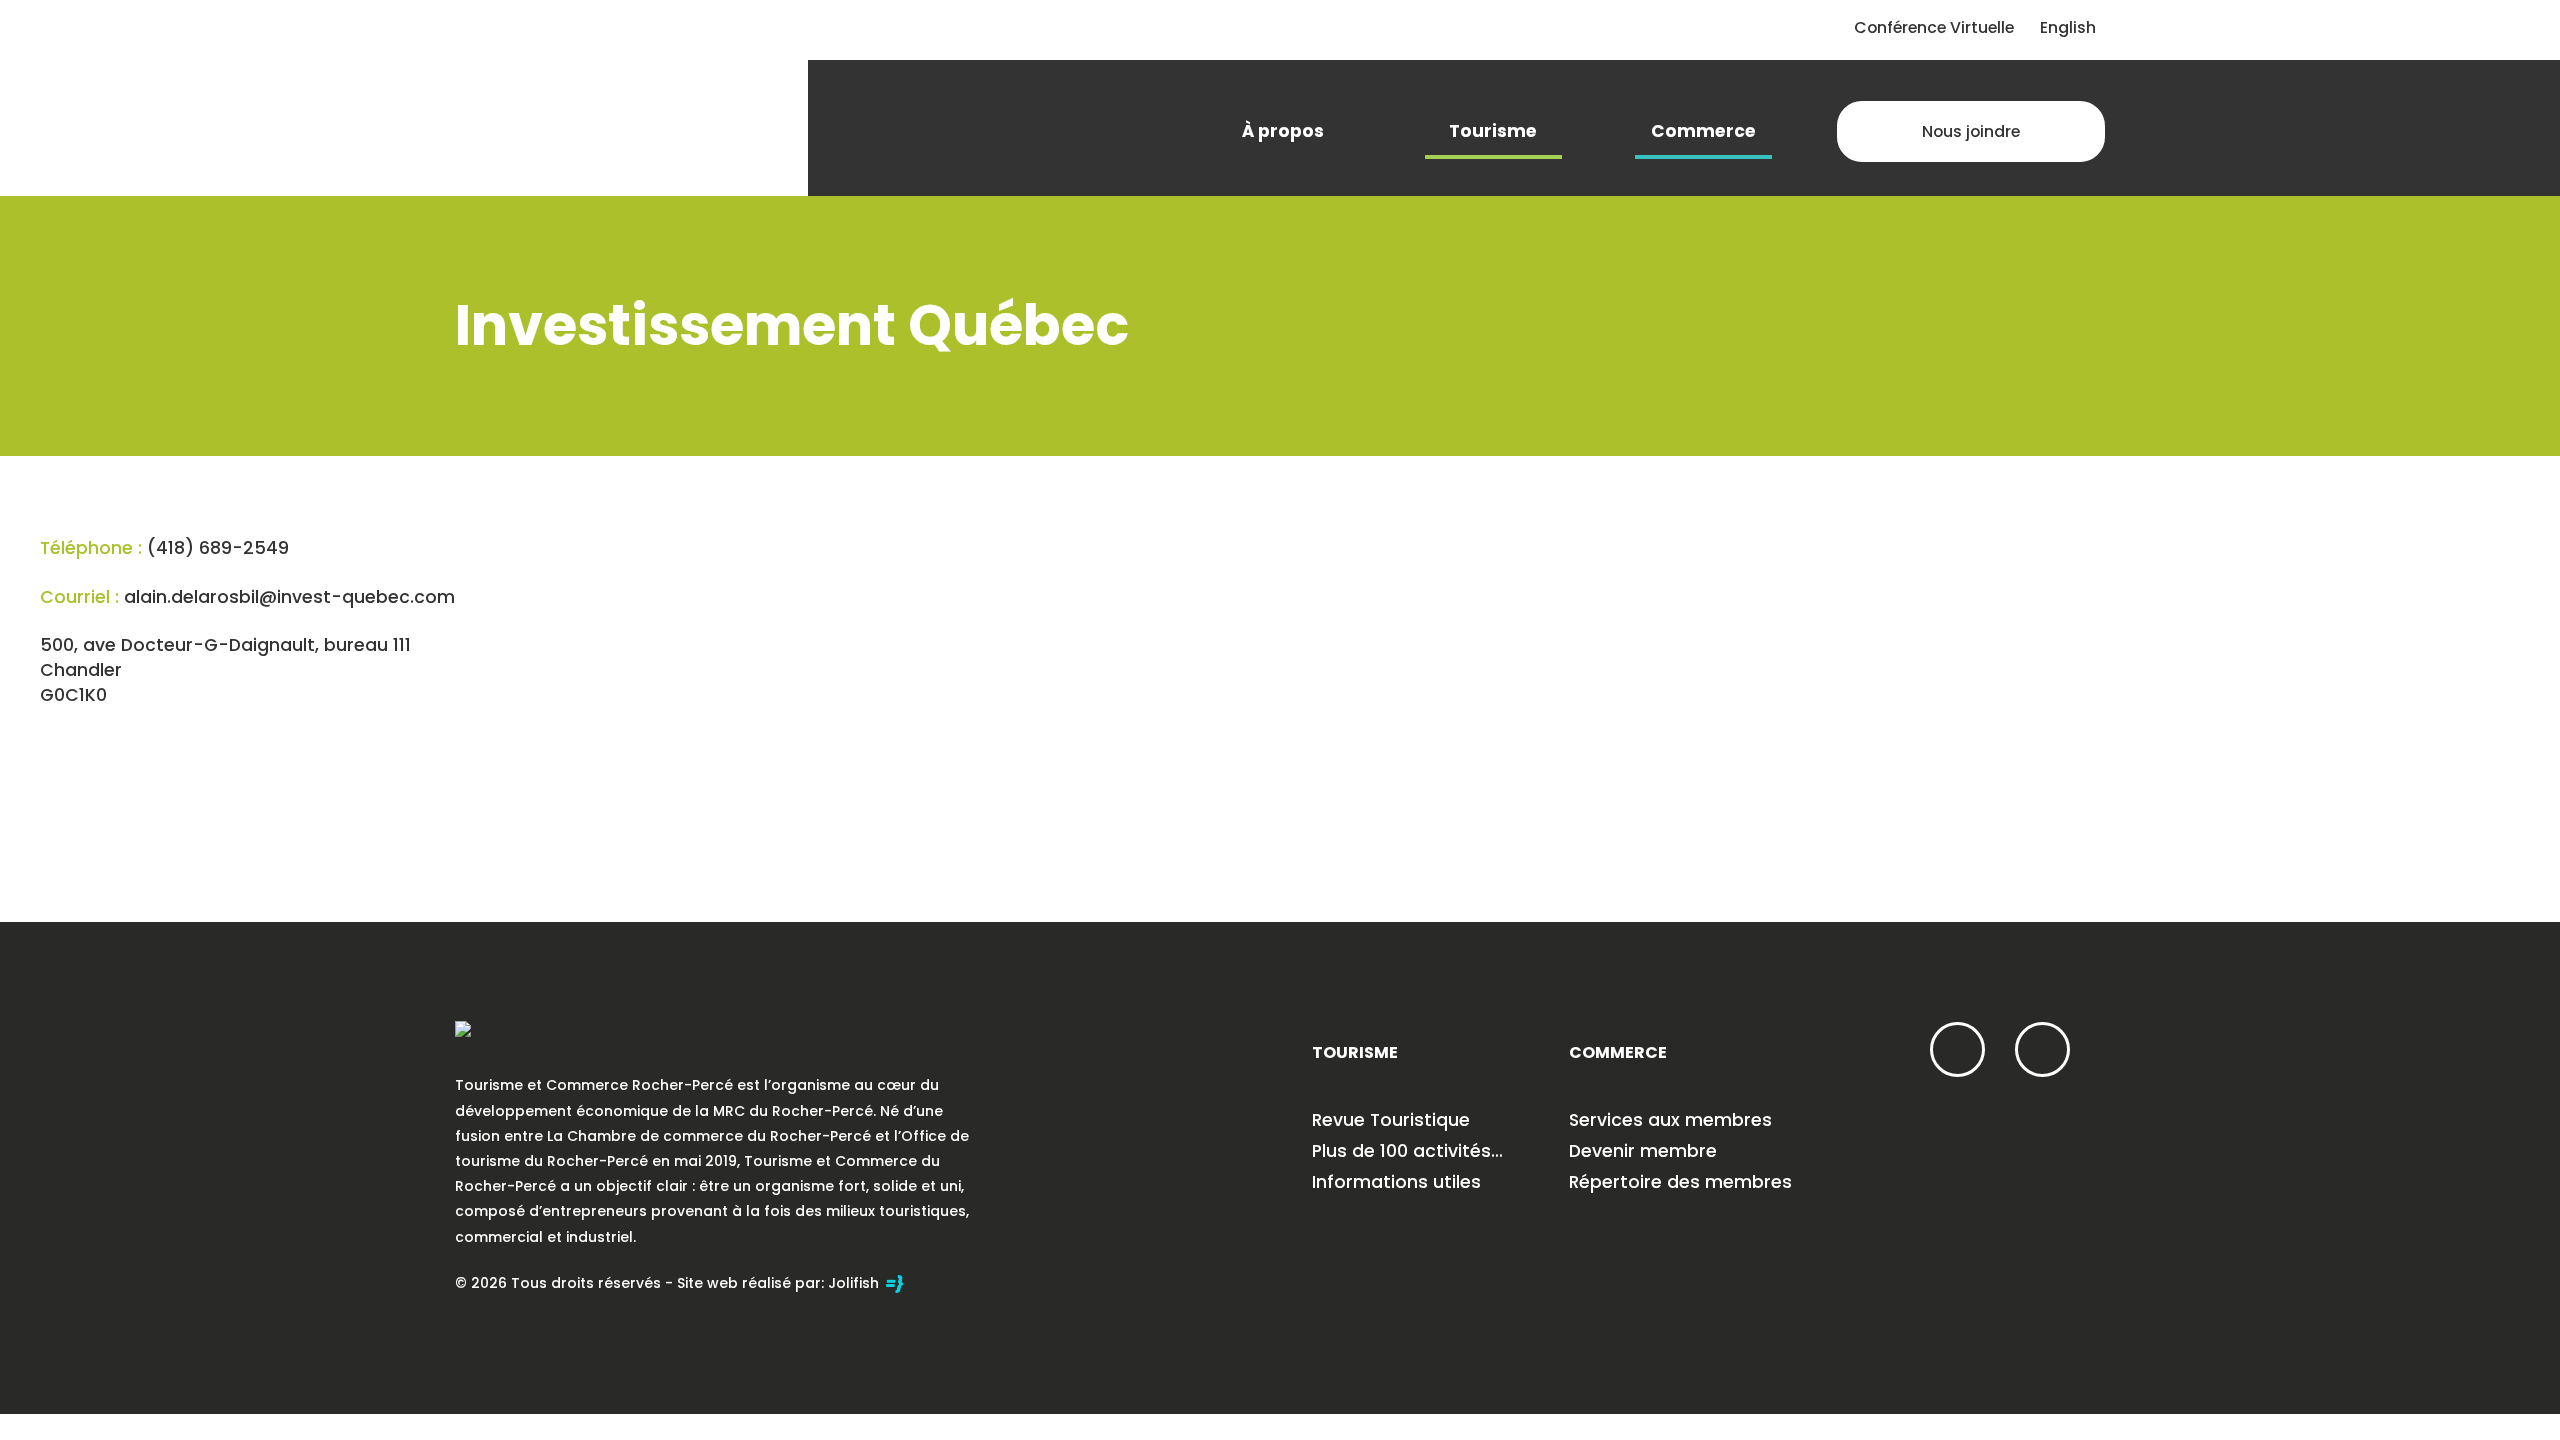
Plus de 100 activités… (1407, 1151)
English (2068, 27)
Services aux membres (1670, 1120)
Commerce (1703, 131)
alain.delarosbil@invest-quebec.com (289, 597)
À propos (1283, 131)
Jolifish (855, 1283)
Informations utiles (1396, 1182)
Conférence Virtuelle (1934, 27)
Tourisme (1493, 131)
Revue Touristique (1391, 1120)
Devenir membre (1643, 1151)
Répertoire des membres (1680, 1182)
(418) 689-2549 (218, 548)
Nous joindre (1971, 131)
